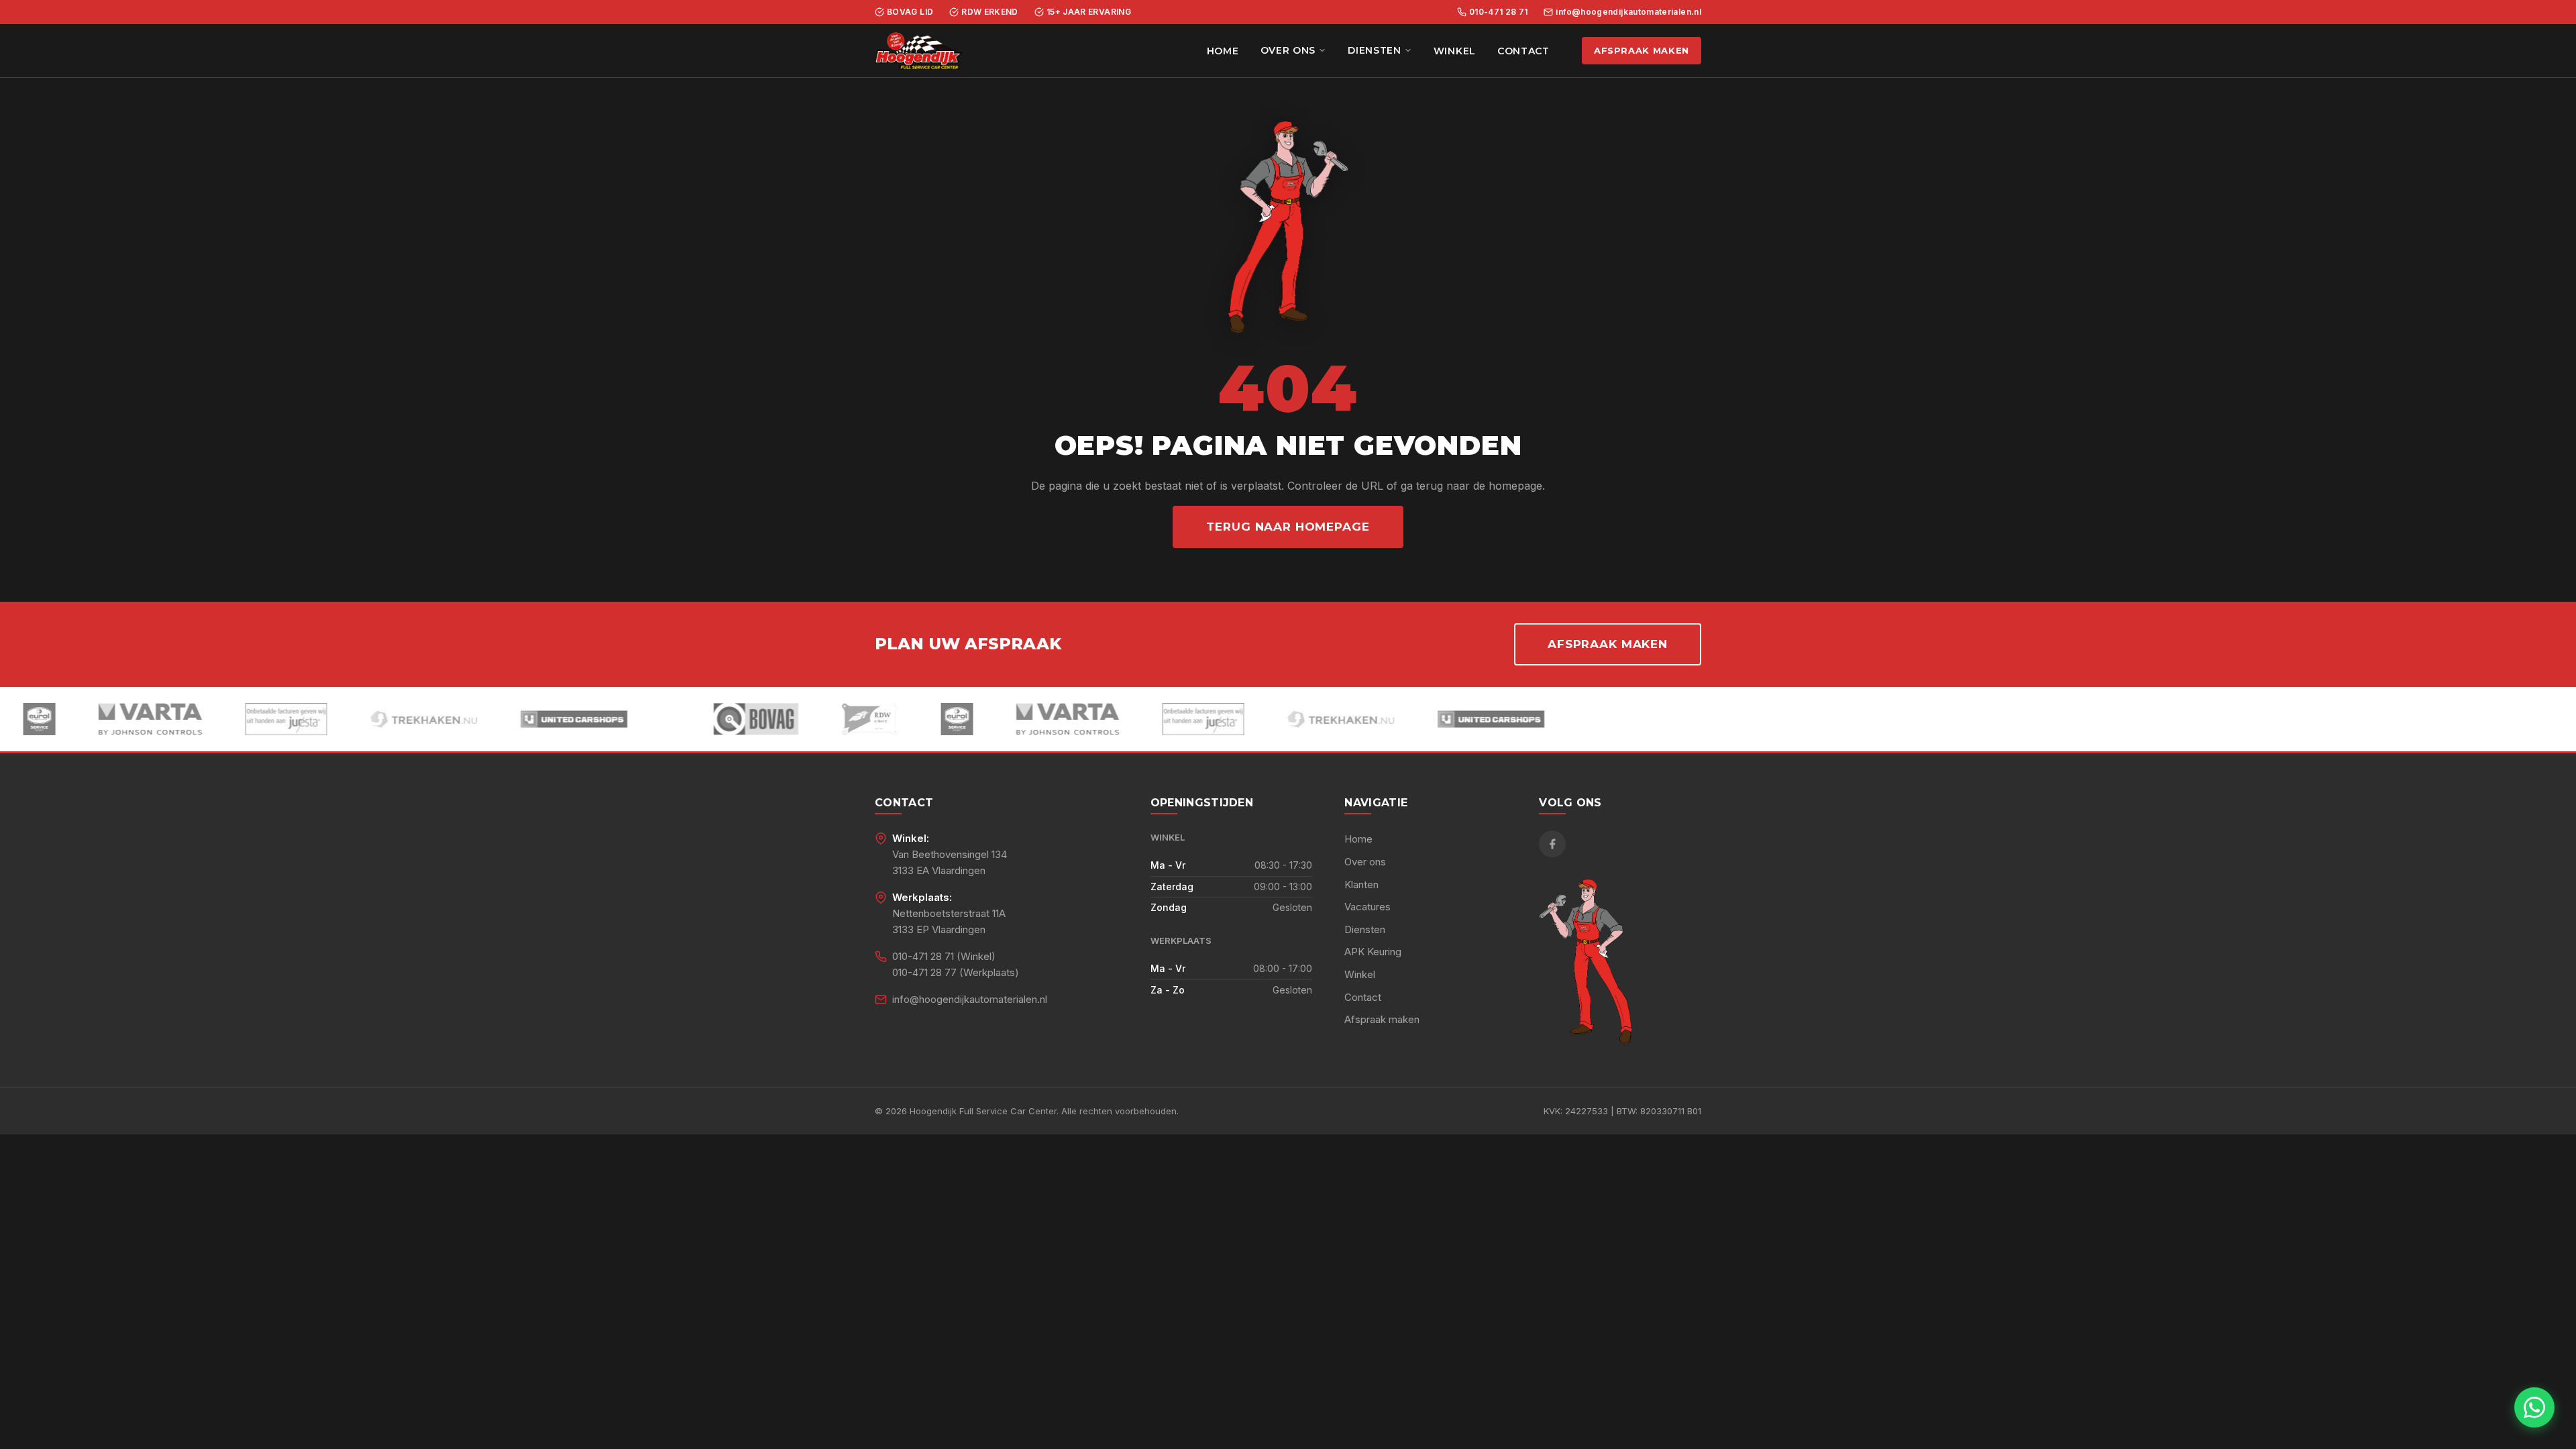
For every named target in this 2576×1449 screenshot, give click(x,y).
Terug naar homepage (1288, 527)
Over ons (1288, 50)
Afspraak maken (1642, 50)
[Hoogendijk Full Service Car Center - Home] (919, 51)
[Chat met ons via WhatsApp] (2534, 1407)
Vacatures (1367, 907)
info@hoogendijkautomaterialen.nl (1628, 12)
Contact (1523, 51)
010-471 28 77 (924, 972)
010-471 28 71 (1499, 12)
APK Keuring (1373, 952)
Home (1223, 51)
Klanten (1361, 884)
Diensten (1375, 50)
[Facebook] (1552, 844)
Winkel (1455, 51)
